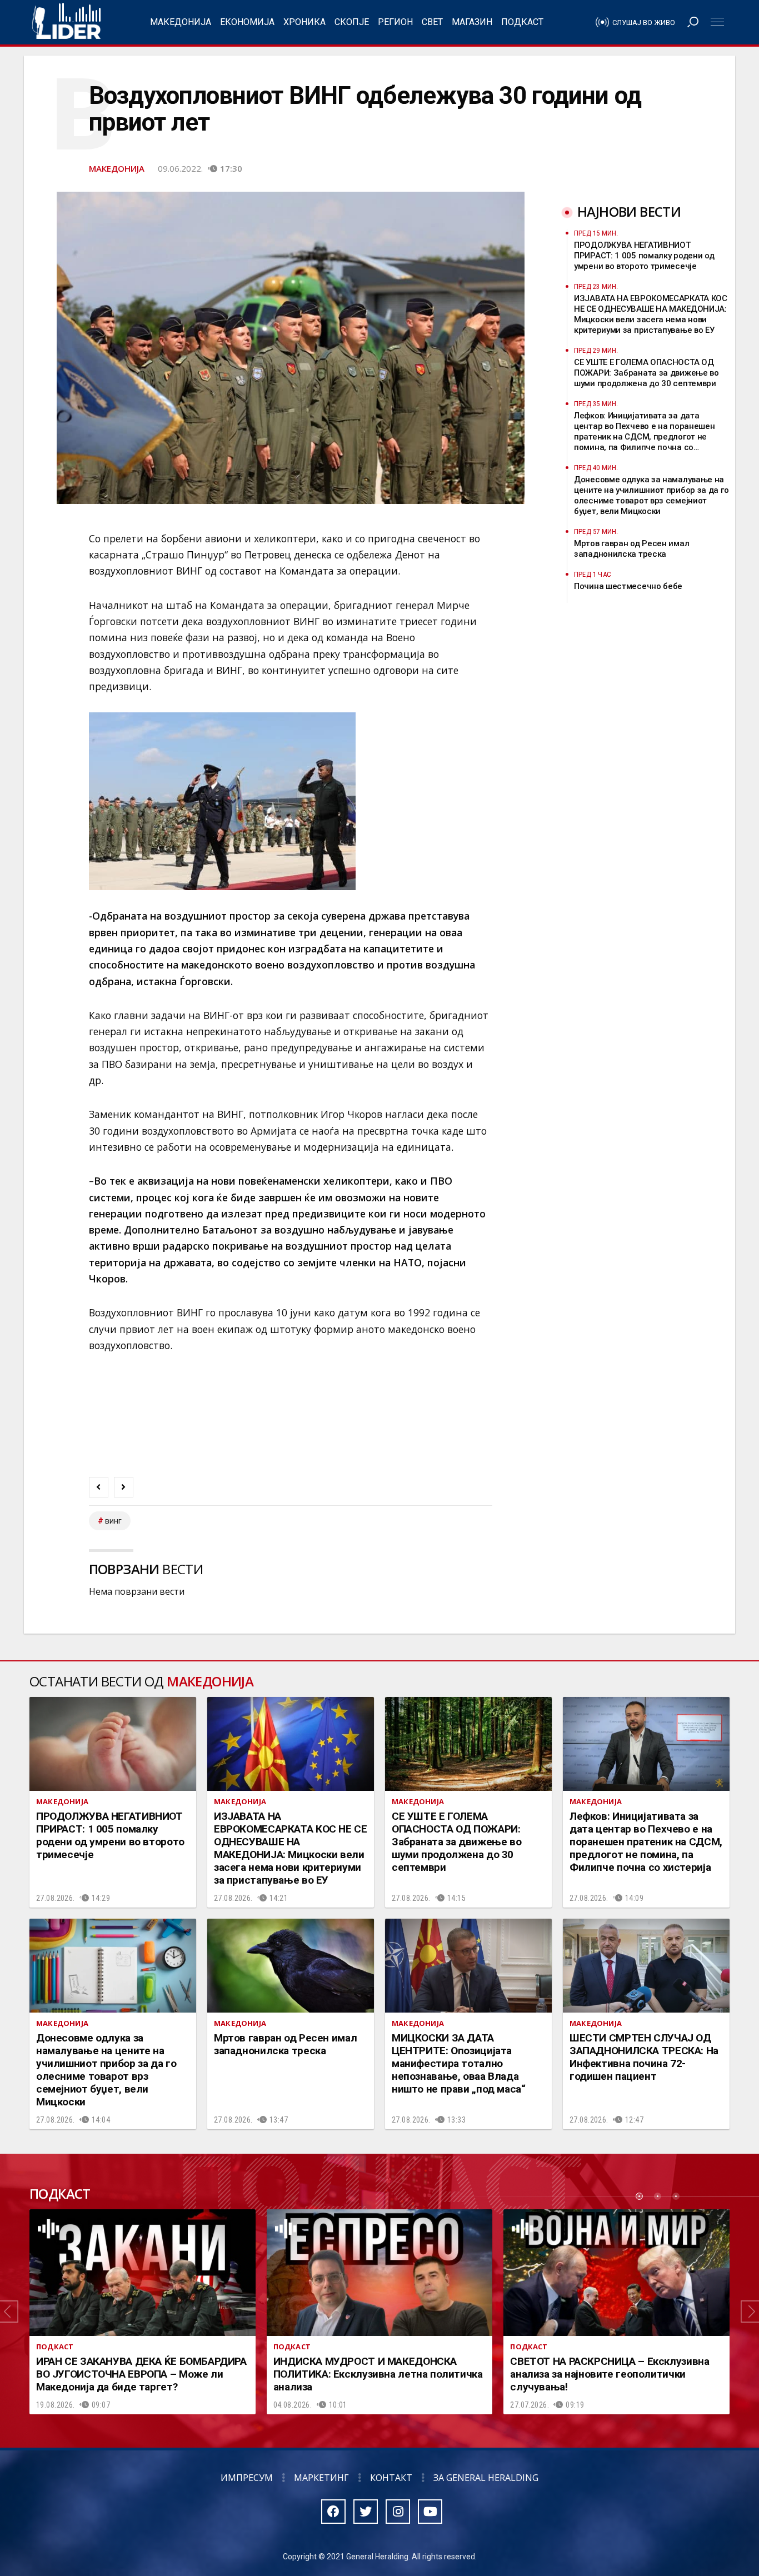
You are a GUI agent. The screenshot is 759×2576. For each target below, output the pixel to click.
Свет (432, 22)
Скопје (352, 22)
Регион (395, 22)
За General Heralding (486, 2478)
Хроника (304, 22)
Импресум (247, 2478)
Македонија (181, 22)
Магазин (472, 22)
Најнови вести (629, 211)
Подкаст (522, 22)
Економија (247, 22)
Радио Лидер (66, 22)
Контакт (391, 2478)
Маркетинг (321, 2478)
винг (113, 1521)
